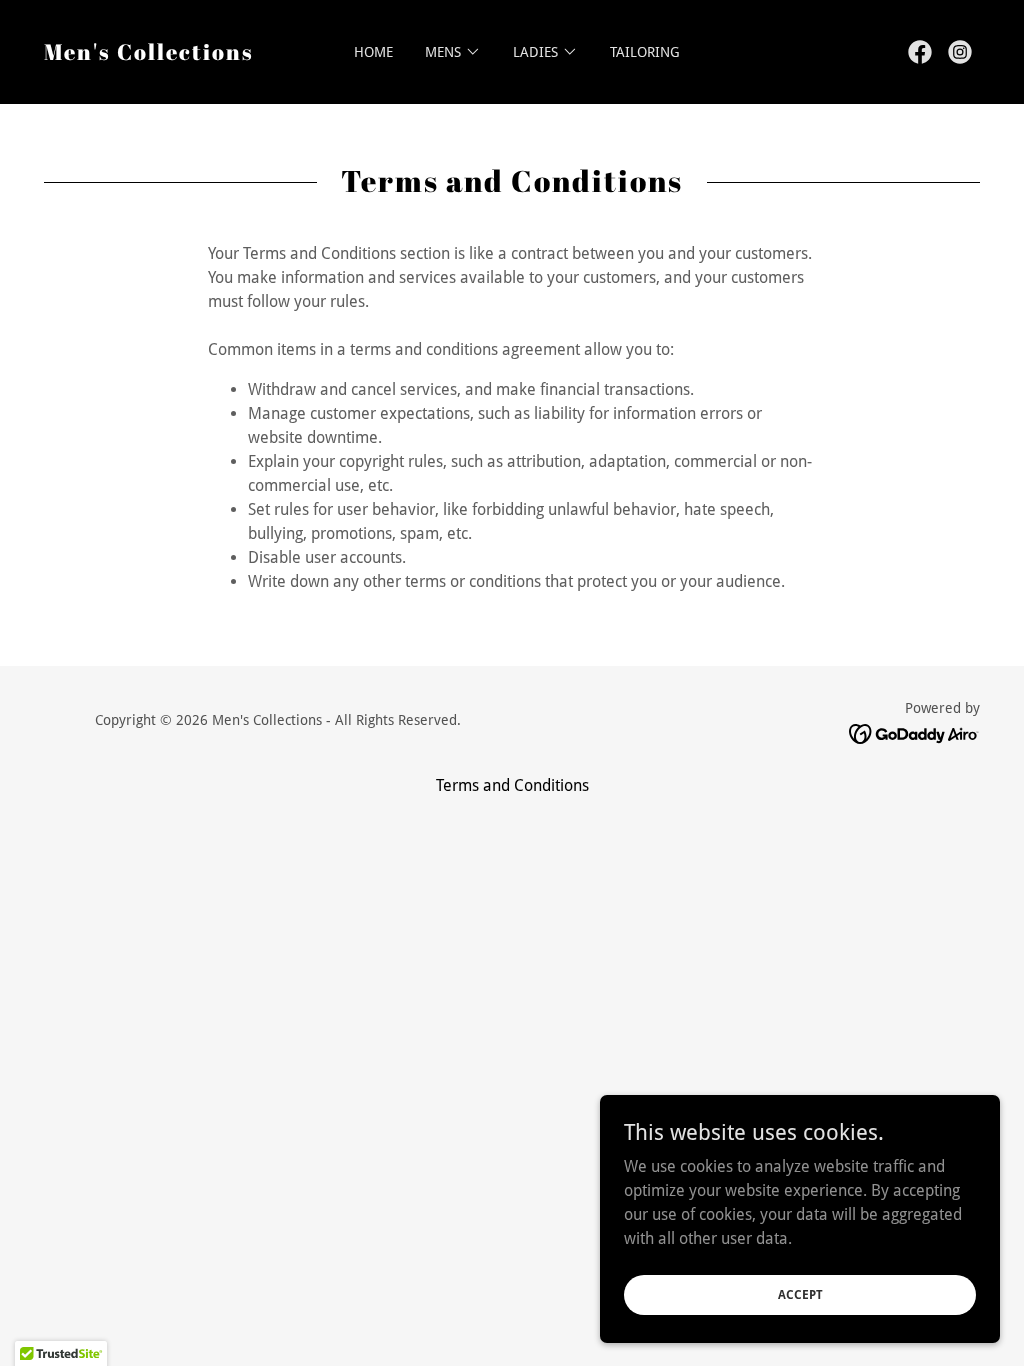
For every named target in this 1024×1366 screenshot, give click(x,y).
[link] (149, 54)
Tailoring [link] (645, 52)
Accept (800, 1294)
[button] (453, 52)
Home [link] (373, 52)
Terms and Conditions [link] (512, 785)
